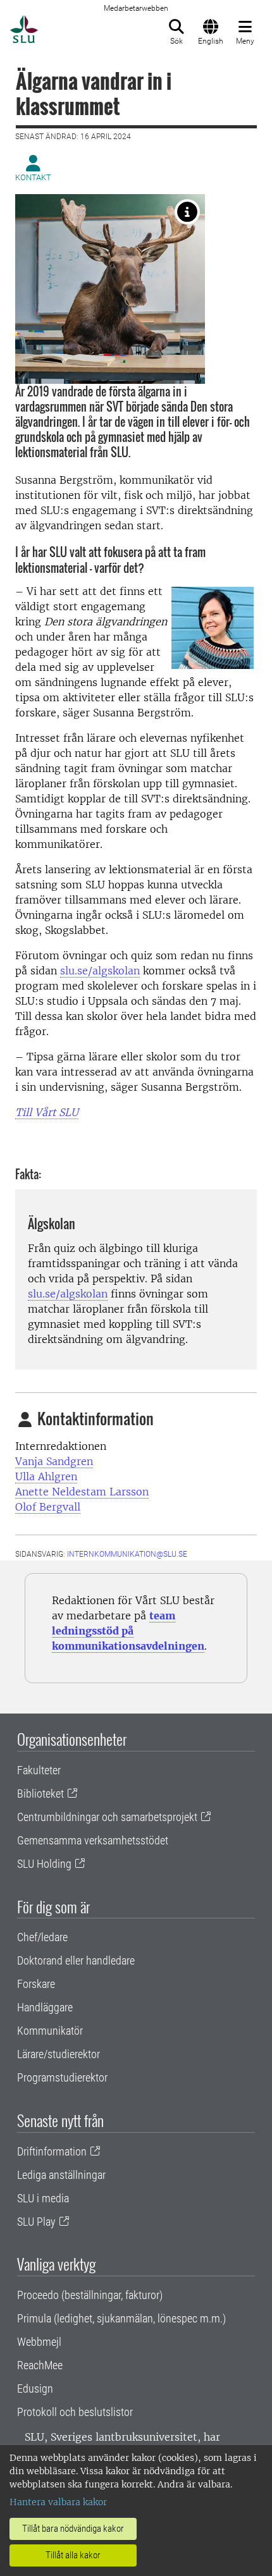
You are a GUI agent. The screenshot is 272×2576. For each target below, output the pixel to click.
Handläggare (45, 2007)
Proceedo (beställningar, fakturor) (90, 2295)
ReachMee (40, 2365)
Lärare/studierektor (59, 2054)
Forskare (36, 1984)
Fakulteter (39, 1770)
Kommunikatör (50, 2031)
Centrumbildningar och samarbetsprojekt (107, 1817)
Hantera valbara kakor (58, 2502)
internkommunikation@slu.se (127, 1554)
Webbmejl (39, 2342)
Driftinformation (52, 2151)
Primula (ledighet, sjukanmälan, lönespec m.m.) (121, 2318)
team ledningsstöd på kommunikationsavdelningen (128, 1631)
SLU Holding (44, 1864)
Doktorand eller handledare (76, 1960)
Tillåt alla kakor (73, 2555)
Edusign (35, 2389)
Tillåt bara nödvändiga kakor (73, 2529)
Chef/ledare (42, 1937)
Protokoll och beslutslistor (75, 2412)
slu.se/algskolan (100, 971)
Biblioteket (40, 1794)
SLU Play (36, 2222)
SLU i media (43, 2198)
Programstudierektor (62, 2077)
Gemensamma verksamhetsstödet (93, 1840)
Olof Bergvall (48, 1507)
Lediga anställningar (61, 2175)
